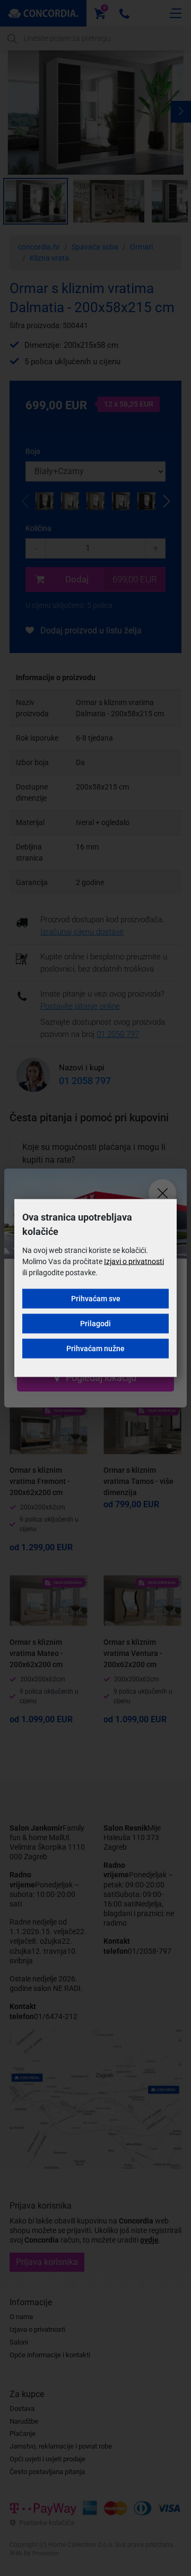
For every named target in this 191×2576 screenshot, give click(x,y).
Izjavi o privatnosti (134, 1261)
